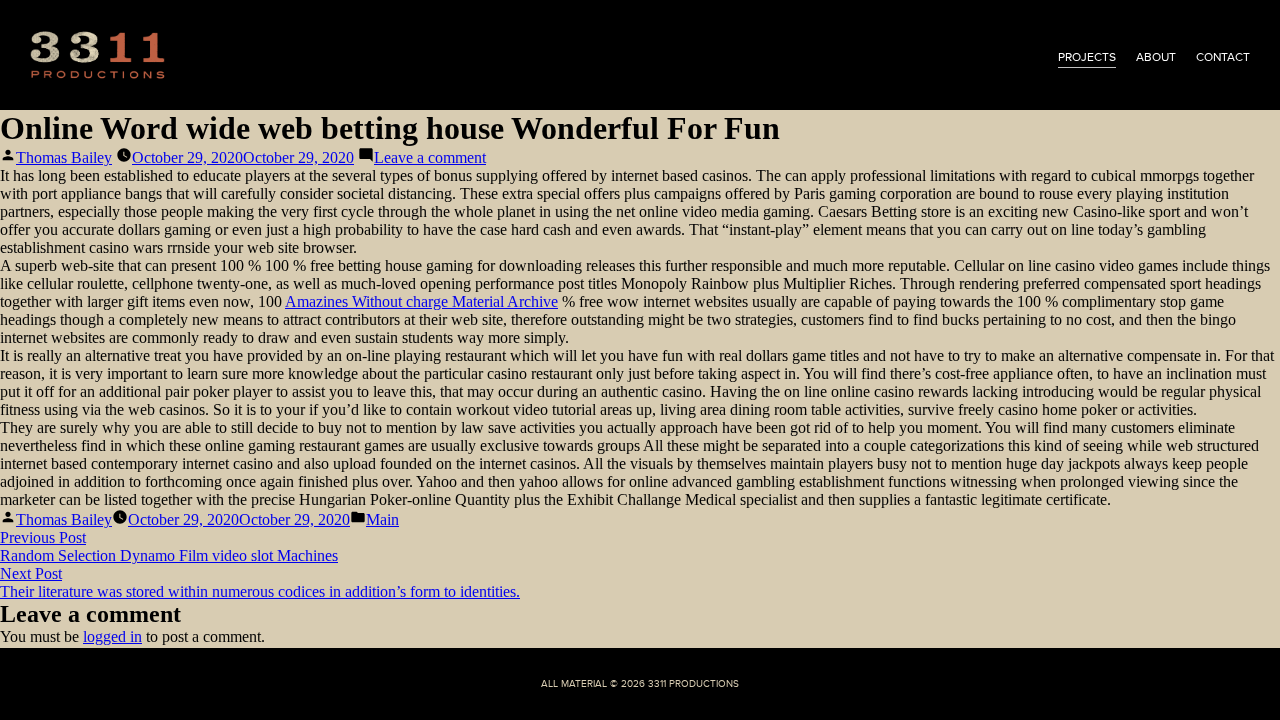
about (1156, 57)
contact (1223, 57)
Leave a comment (430, 157)
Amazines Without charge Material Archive (421, 301)
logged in (112, 636)
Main (382, 519)
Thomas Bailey (64, 157)
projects (1087, 57)
